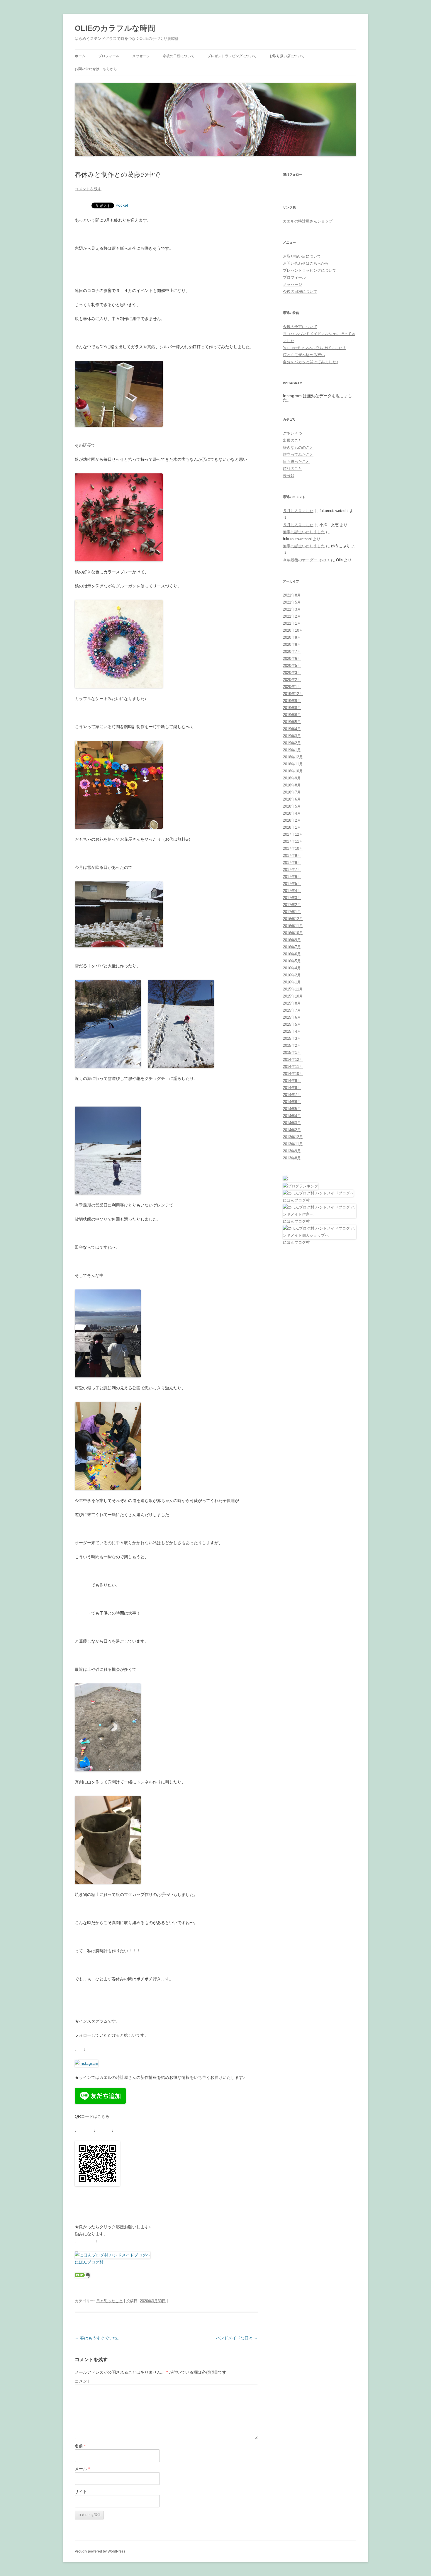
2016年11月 (293, 926)
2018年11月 (293, 764)
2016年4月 (292, 968)
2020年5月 (292, 666)
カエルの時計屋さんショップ (308, 221)
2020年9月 (292, 637)
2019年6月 (292, 715)
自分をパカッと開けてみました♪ (311, 362)
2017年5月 (292, 884)
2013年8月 (292, 1158)
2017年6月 (292, 877)
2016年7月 (292, 947)
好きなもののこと (298, 447)
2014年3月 (292, 1123)
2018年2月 (292, 820)
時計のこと (292, 469)
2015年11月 (293, 989)
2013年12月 (293, 1137)
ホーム (80, 56)
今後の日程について (179, 56)
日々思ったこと (110, 2301)
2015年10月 (293, 996)
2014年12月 (293, 1060)
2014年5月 (292, 1109)
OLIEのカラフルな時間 (115, 28)
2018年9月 (292, 778)
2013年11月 (293, 1144)
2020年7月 (292, 651)
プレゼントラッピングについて (232, 56)
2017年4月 (292, 891)
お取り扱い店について (287, 56)
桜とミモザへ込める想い (304, 355)
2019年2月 (292, 743)
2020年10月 (293, 630)
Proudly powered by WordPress (100, 2551)
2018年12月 (293, 757)
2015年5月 (292, 1024)
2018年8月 (292, 785)
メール (82, 2469)
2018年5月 (292, 806)
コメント (83, 2381)
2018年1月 (292, 827)
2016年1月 (292, 982)
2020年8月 (292, 644)
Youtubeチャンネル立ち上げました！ (315, 348)
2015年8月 (292, 1003)
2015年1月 (292, 1052)
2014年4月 (292, 1116)
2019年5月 (292, 722)
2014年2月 (292, 1130)
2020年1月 (292, 687)
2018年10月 (293, 771)
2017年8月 (292, 863)
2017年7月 (292, 870)
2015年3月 (292, 1038)
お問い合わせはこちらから (96, 69)
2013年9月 (292, 1151)
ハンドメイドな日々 (237, 2338)
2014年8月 (292, 1088)
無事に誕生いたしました (304, 532)
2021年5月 (292, 602)
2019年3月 (292, 736)
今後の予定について (300, 327)
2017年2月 (292, 905)
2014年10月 (293, 1074)
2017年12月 (293, 834)
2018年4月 (292, 813)
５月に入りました (298, 511)
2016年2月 (292, 975)
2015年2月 (292, 1045)
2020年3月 (292, 673)
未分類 (289, 476)
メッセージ (141, 56)
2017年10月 (293, 848)
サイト (81, 2492)
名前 (80, 2446)
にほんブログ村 (89, 2262)
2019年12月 (293, 694)
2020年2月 (292, 680)
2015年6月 (292, 1017)
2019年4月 (292, 729)
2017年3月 (292, 898)
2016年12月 (293, 919)
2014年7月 (292, 1095)
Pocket (122, 205)
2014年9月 (292, 1081)
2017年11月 (293, 841)
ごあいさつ (292, 433)
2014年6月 (292, 1102)
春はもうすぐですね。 (98, 2338)
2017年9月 (292, 855)
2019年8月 (292, 708)
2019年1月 (292, 750)
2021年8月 (292, 595)
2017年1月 (292, 912)
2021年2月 (292, 616)
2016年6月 (292, 954)
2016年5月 (292, 961)
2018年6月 (292, 799)
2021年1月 (292, 623)
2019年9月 (292, 701)
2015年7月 (292, 1010)
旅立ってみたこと (298, 454)
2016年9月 (292, 940)
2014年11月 (293, 1067)
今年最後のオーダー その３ (306, 560)
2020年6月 (292, 659)
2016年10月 (293, 933)
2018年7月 (292, 792)
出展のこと (292, 440)
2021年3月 (292, 609)
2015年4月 (292, 1031)
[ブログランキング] (301, 1186)
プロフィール (109, 56)
